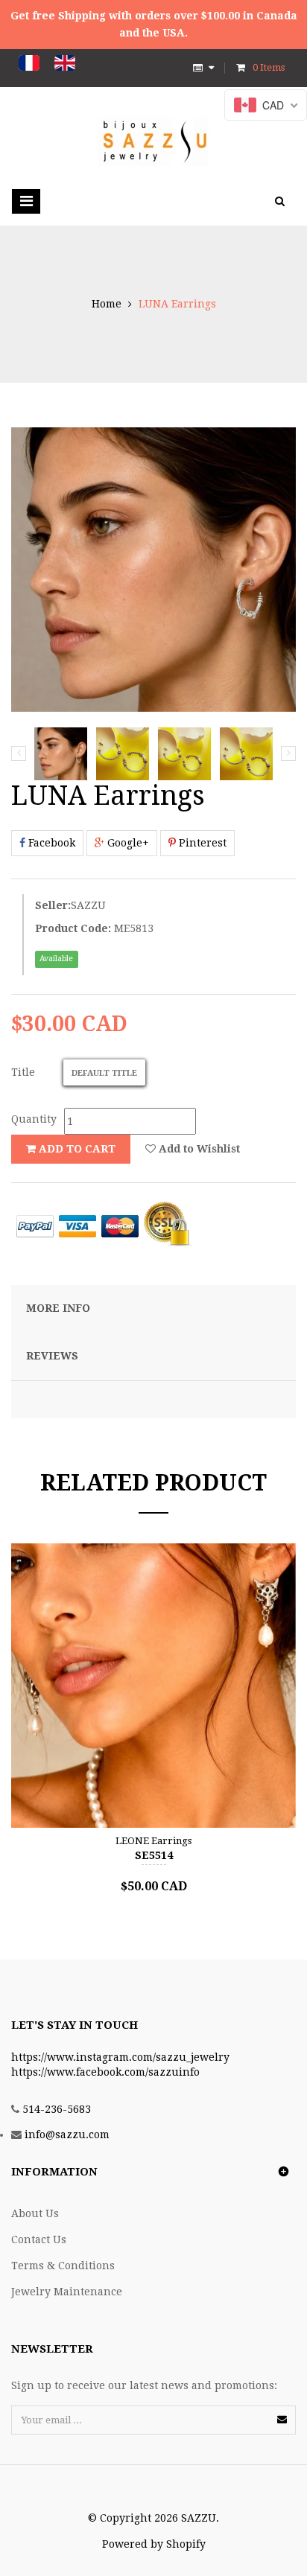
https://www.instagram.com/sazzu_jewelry (120, 2057)
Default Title (104, 1073)
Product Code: (73, 928)
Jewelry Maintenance (67, 2292)
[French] (29, 63)
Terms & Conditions (63, 2266)
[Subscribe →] (282, 2419)
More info (58, 1308)
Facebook (50, 843)
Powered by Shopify (154, 2544)
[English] (65, 63)
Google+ (127, 843)
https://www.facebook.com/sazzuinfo (105, 2072)
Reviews (52, 1356)
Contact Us (39, 2239)
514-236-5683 (57, 2109)
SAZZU (88, 905)
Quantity (34, 1119)
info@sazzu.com (67, 2135)
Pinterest (201, 843)
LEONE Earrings (153, 1841)
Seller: (53, 905)
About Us (35, 2213)
